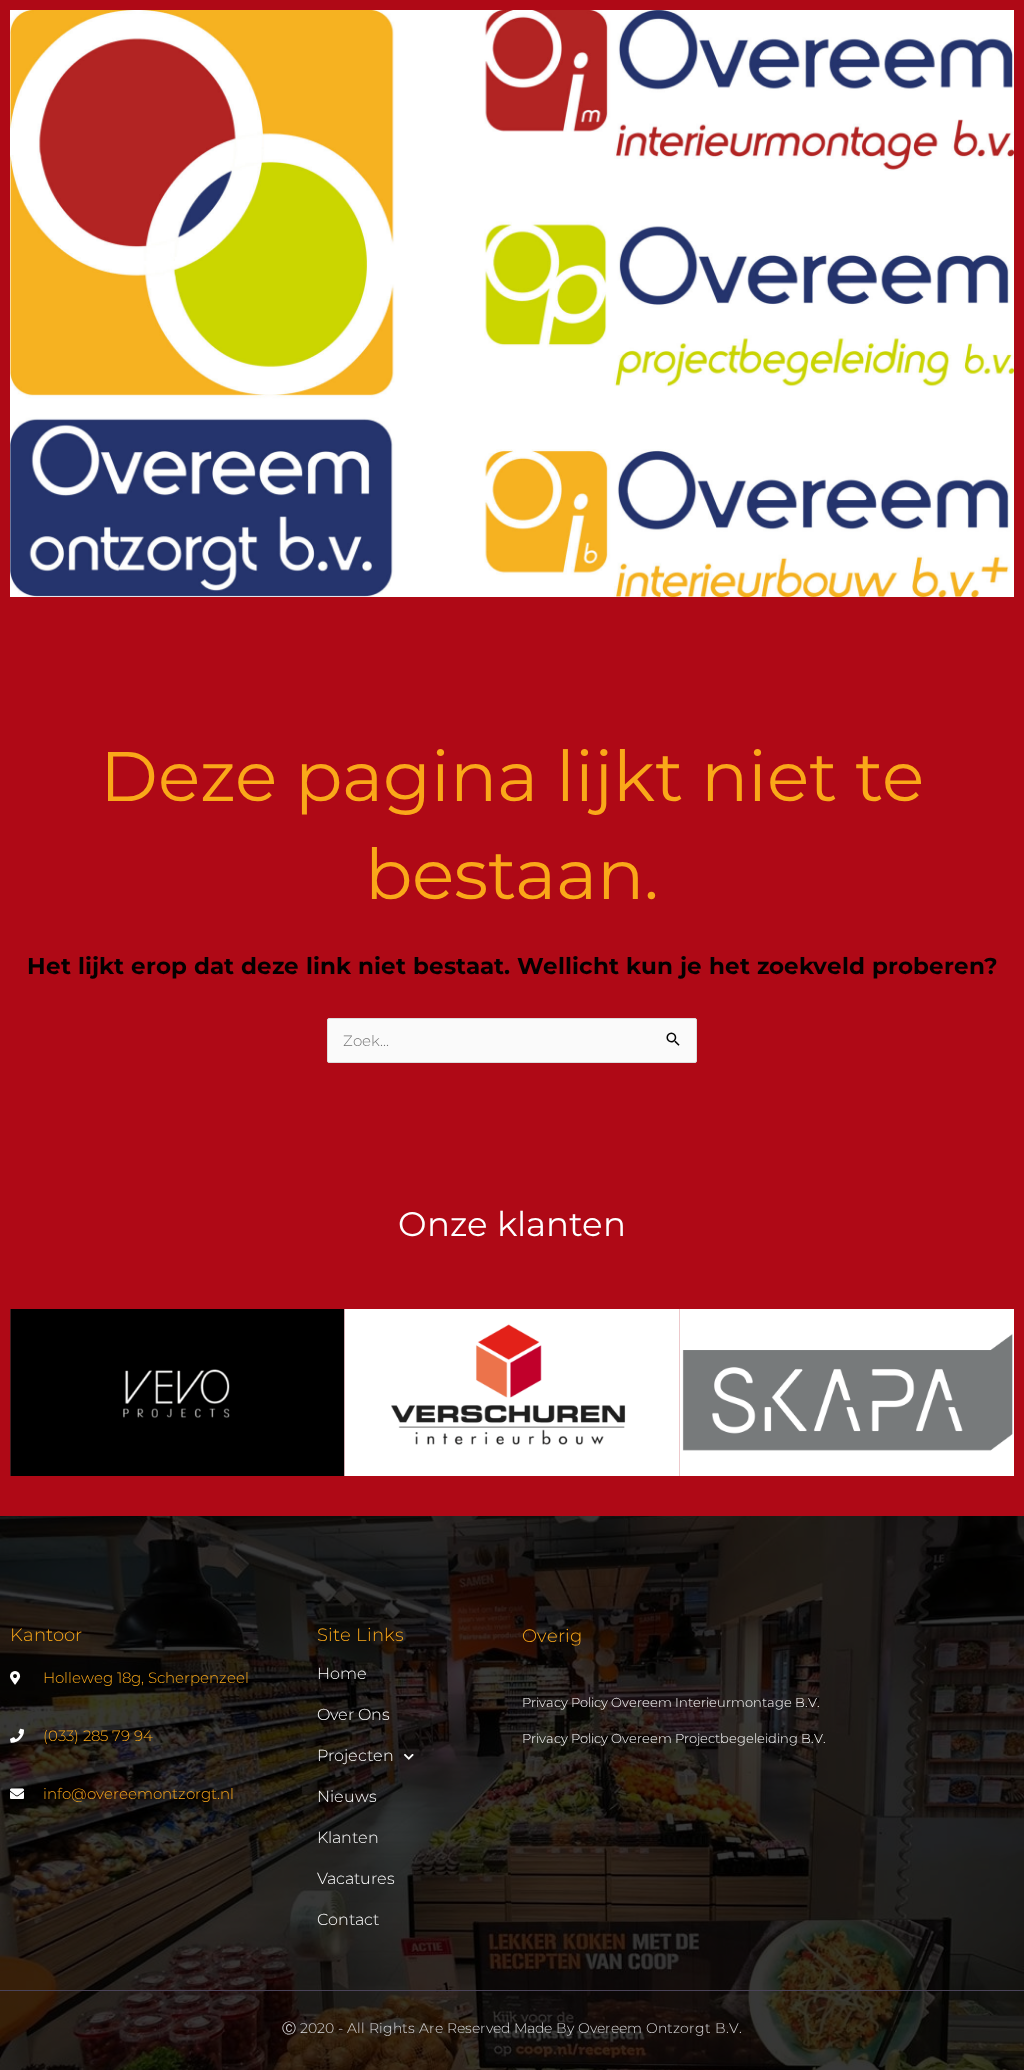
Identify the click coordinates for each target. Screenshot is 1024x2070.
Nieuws (347, 1796)
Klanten (348, 1837)
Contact (348, 1919)
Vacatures (356, 1878)
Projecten (355, 1755)
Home (342, 1673)
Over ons (353, 1714)
